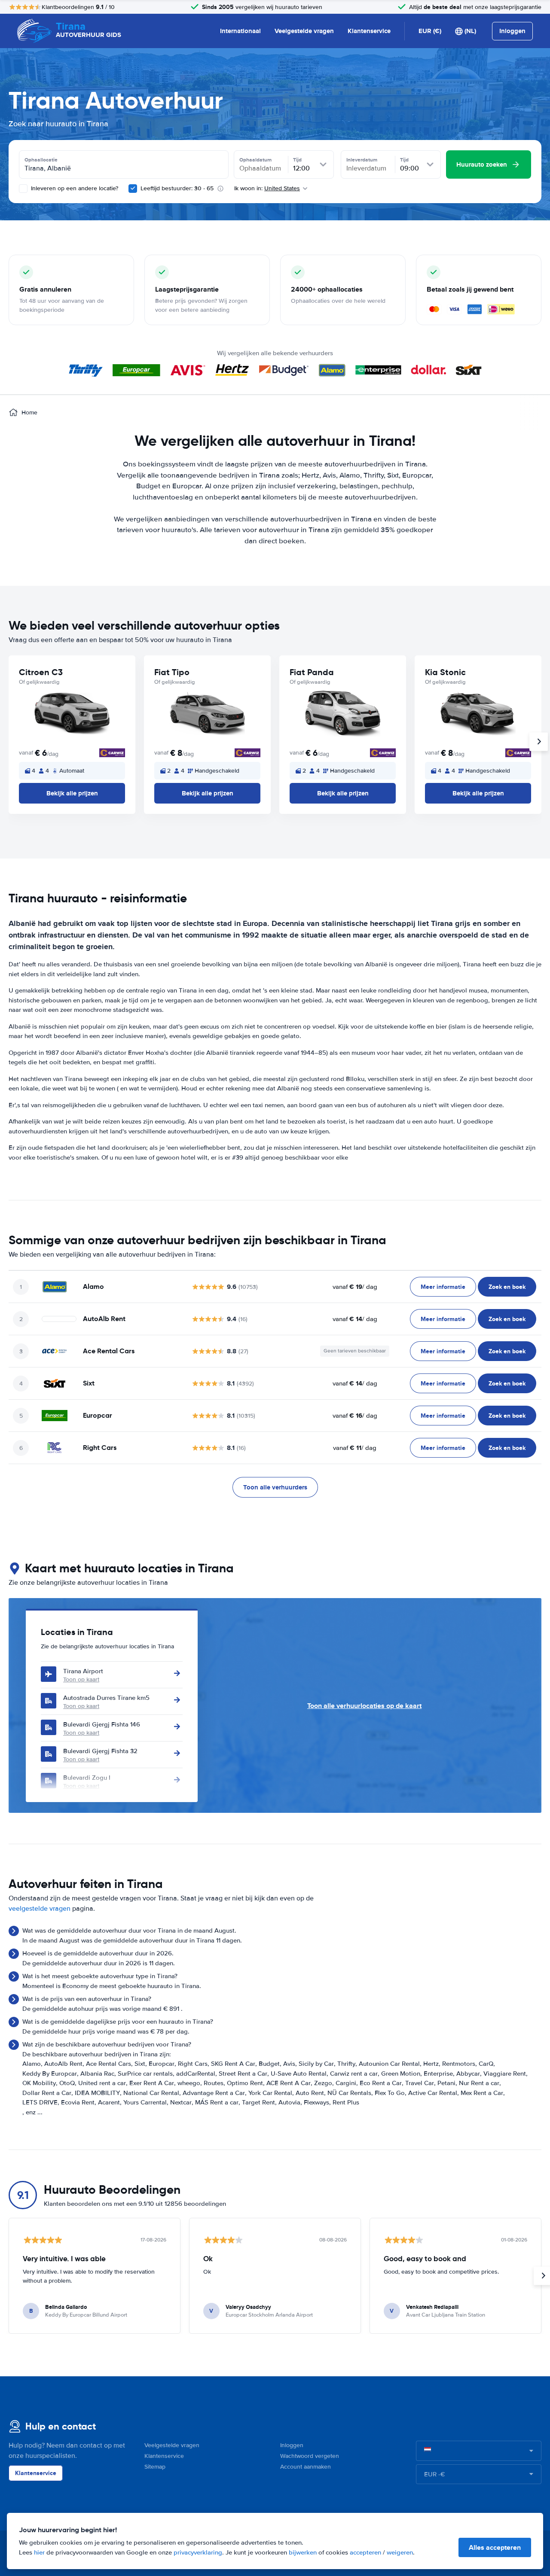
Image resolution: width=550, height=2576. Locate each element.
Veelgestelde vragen (304, 31)
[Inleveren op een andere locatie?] (23, 189)
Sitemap (155, 2467)
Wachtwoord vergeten (310, 2456)
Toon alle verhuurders (275, 1487)
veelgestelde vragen (40, 1909)
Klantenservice (369, 31)
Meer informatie (443, 1287)
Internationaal (240, 31)
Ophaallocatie (41, 160)
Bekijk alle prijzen (72, 793)
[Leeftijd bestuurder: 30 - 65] (133, 189)
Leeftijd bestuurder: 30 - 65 (177, 188)
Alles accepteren (495, 2547)
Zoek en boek (507, 1287)
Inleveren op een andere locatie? (74, 188)
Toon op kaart (81, 1679)
